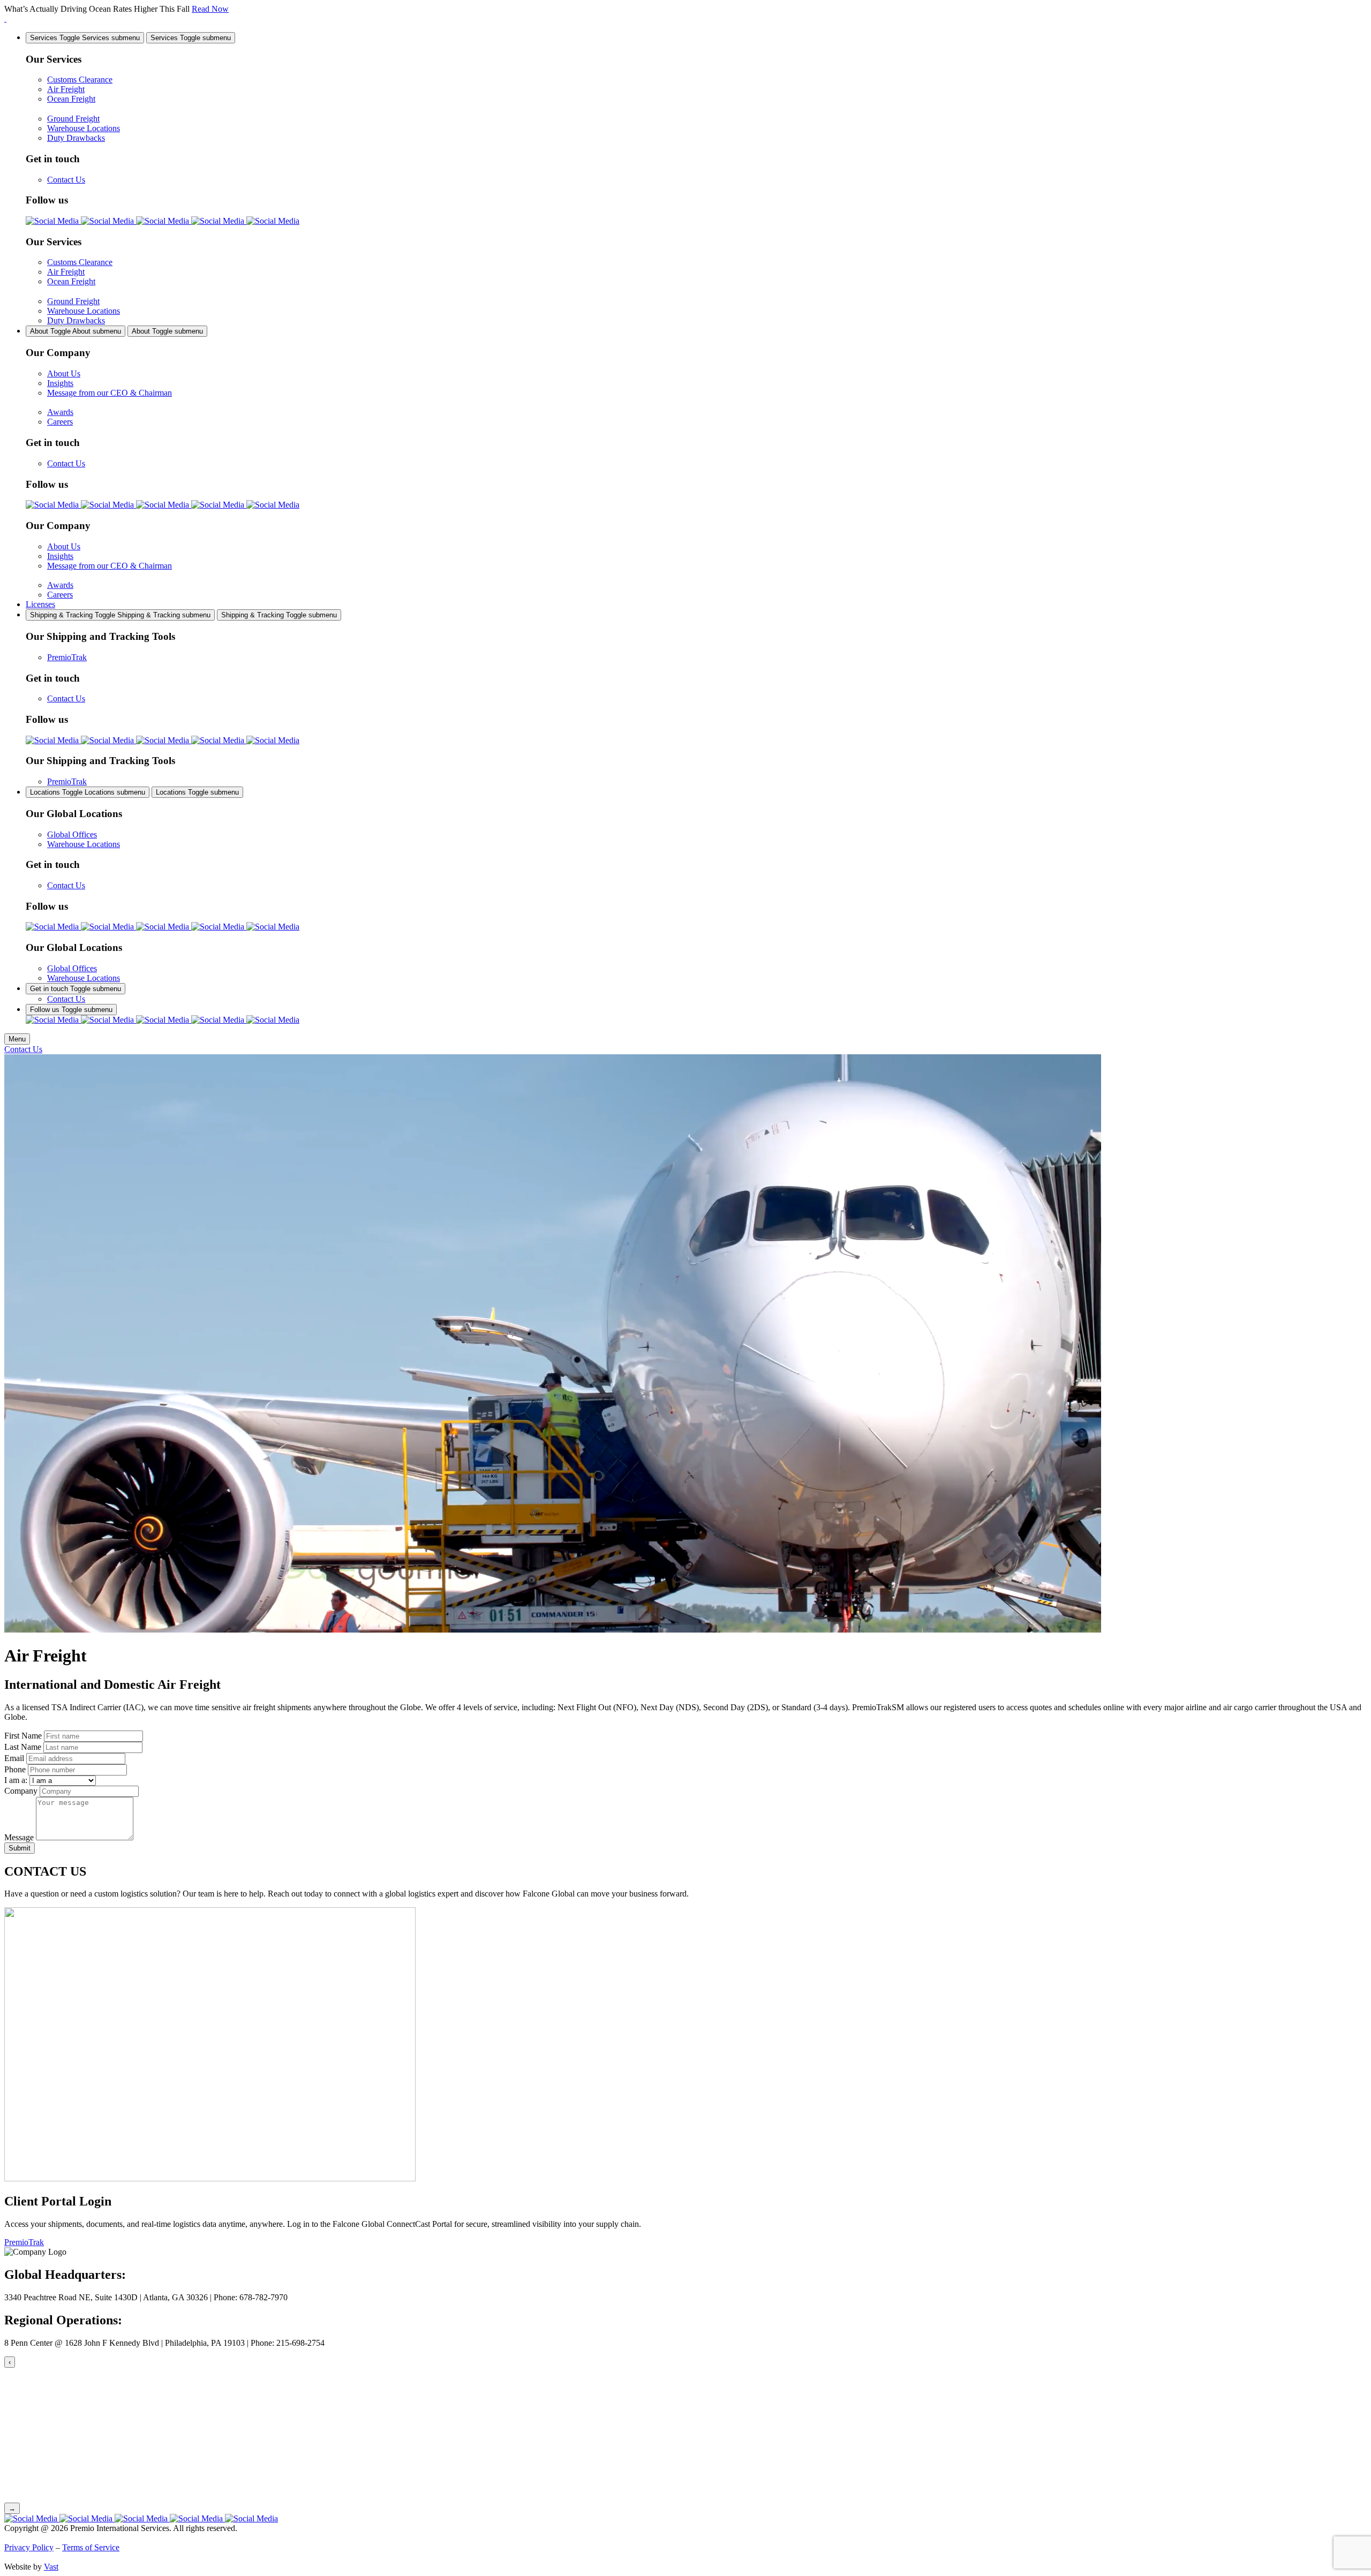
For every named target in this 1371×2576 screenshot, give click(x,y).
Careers (60, 422)
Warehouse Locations (84, 128)
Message (19, 1837)
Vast (51, 2567)
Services (85, 38)
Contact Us (66, 180)
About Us (64, 373)
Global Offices (72, 834)
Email (14, 1758)
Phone (15, 1769)
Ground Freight (73, 119)
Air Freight (66, 89)
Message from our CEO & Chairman (110, 393)
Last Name (23, 1747)
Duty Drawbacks (76, 138)
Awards (60, 412)
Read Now (210, 9)
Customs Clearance (80, 80)
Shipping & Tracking (120, 615)
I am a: (16, 1780)
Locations (88, 792)
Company (21, 1791)
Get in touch (76, 989)
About (76, 331)
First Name (23, 1736)
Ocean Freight (71, 99)
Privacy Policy (29, 2547)
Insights (60, 383)
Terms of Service (91, 2547)
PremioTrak (67, 657)
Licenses (40, 604)
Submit (20, 1848)
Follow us (71, 1010)
